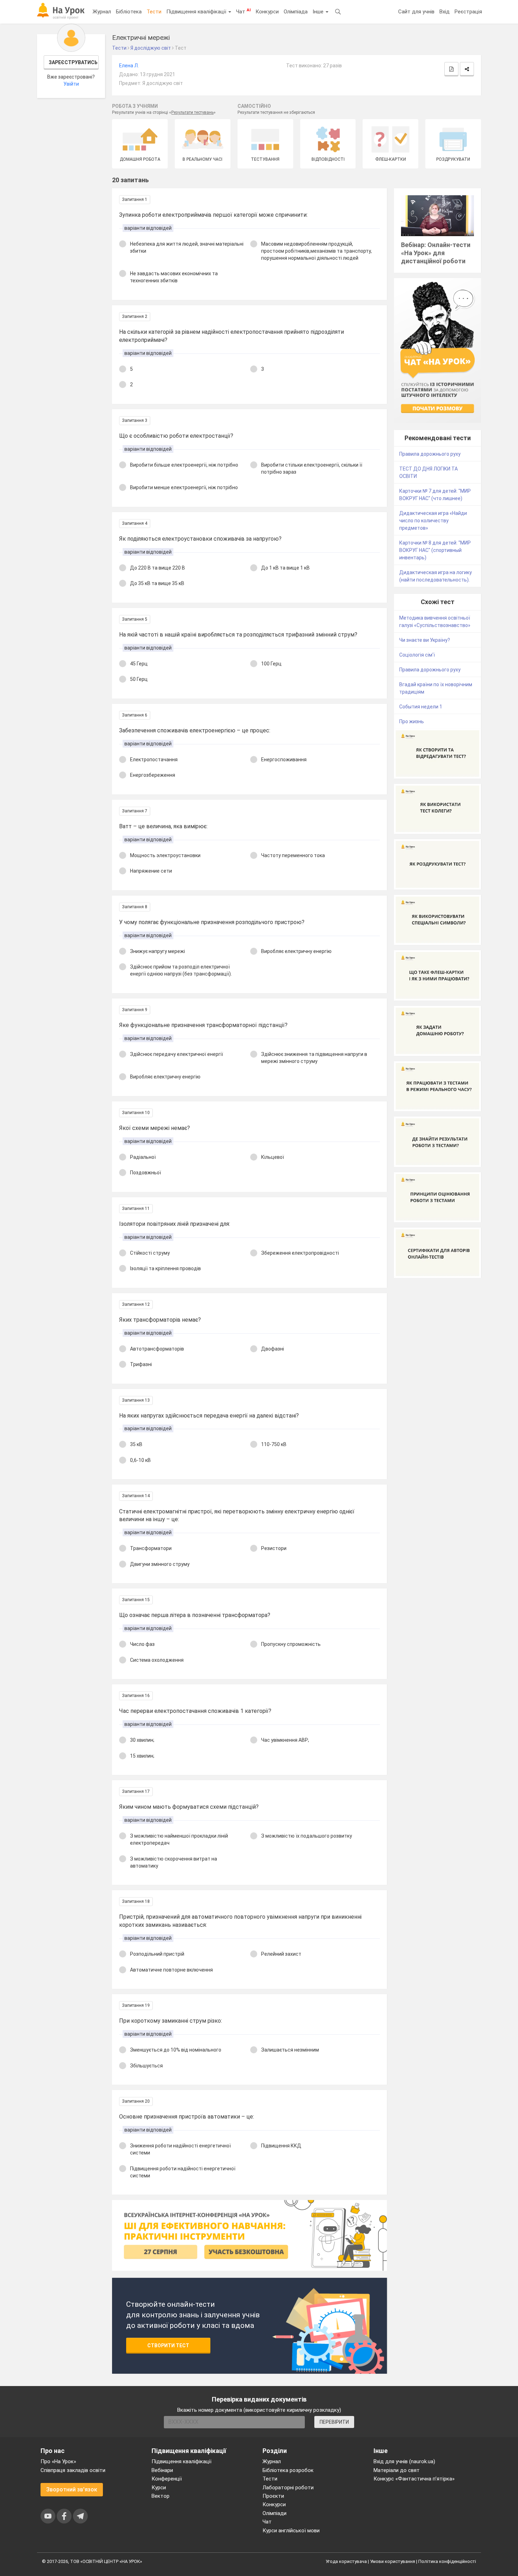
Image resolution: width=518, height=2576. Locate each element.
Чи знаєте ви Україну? (425, 640)
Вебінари (162, 2470)
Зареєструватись (73, 62)
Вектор (161, 2496)
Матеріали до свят (397, 2470)
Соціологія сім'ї (417, 655)
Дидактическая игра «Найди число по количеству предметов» (433, 521)
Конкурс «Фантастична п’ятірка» (414, 2479)
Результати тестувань (192, 112)
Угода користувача (346, 2561)
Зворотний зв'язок (72, 2489)
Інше (319, 12)
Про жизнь (412, 721)
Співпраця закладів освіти (73, 2470)
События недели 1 (421, 707)
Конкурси (267, 12)
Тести (154, 12)
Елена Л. (129, 66)
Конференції (167, 2479)
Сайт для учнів (416, 12)
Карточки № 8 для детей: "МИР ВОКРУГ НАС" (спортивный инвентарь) (435, 550)
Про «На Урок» (58, 2461)
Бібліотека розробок (288, 2470)
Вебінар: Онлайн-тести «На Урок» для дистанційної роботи (436, 253)
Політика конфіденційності (447, 2561)
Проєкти (273, 2496)
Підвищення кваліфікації (197, 12)
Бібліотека (129, 12)
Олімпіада (296, 12)
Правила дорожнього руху (430, 454)
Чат (243, 11)
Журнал (102, 12)
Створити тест (168, 2346)
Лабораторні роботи (288, 2488)
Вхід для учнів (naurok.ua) (404, 2461)
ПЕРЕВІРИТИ (334, 2422)
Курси (159, 2488)
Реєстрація (468, 12)
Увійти (71, 84)
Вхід (445, 12)
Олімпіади (275, 2513)
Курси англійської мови (291, 2531)
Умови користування (393, 2561)
